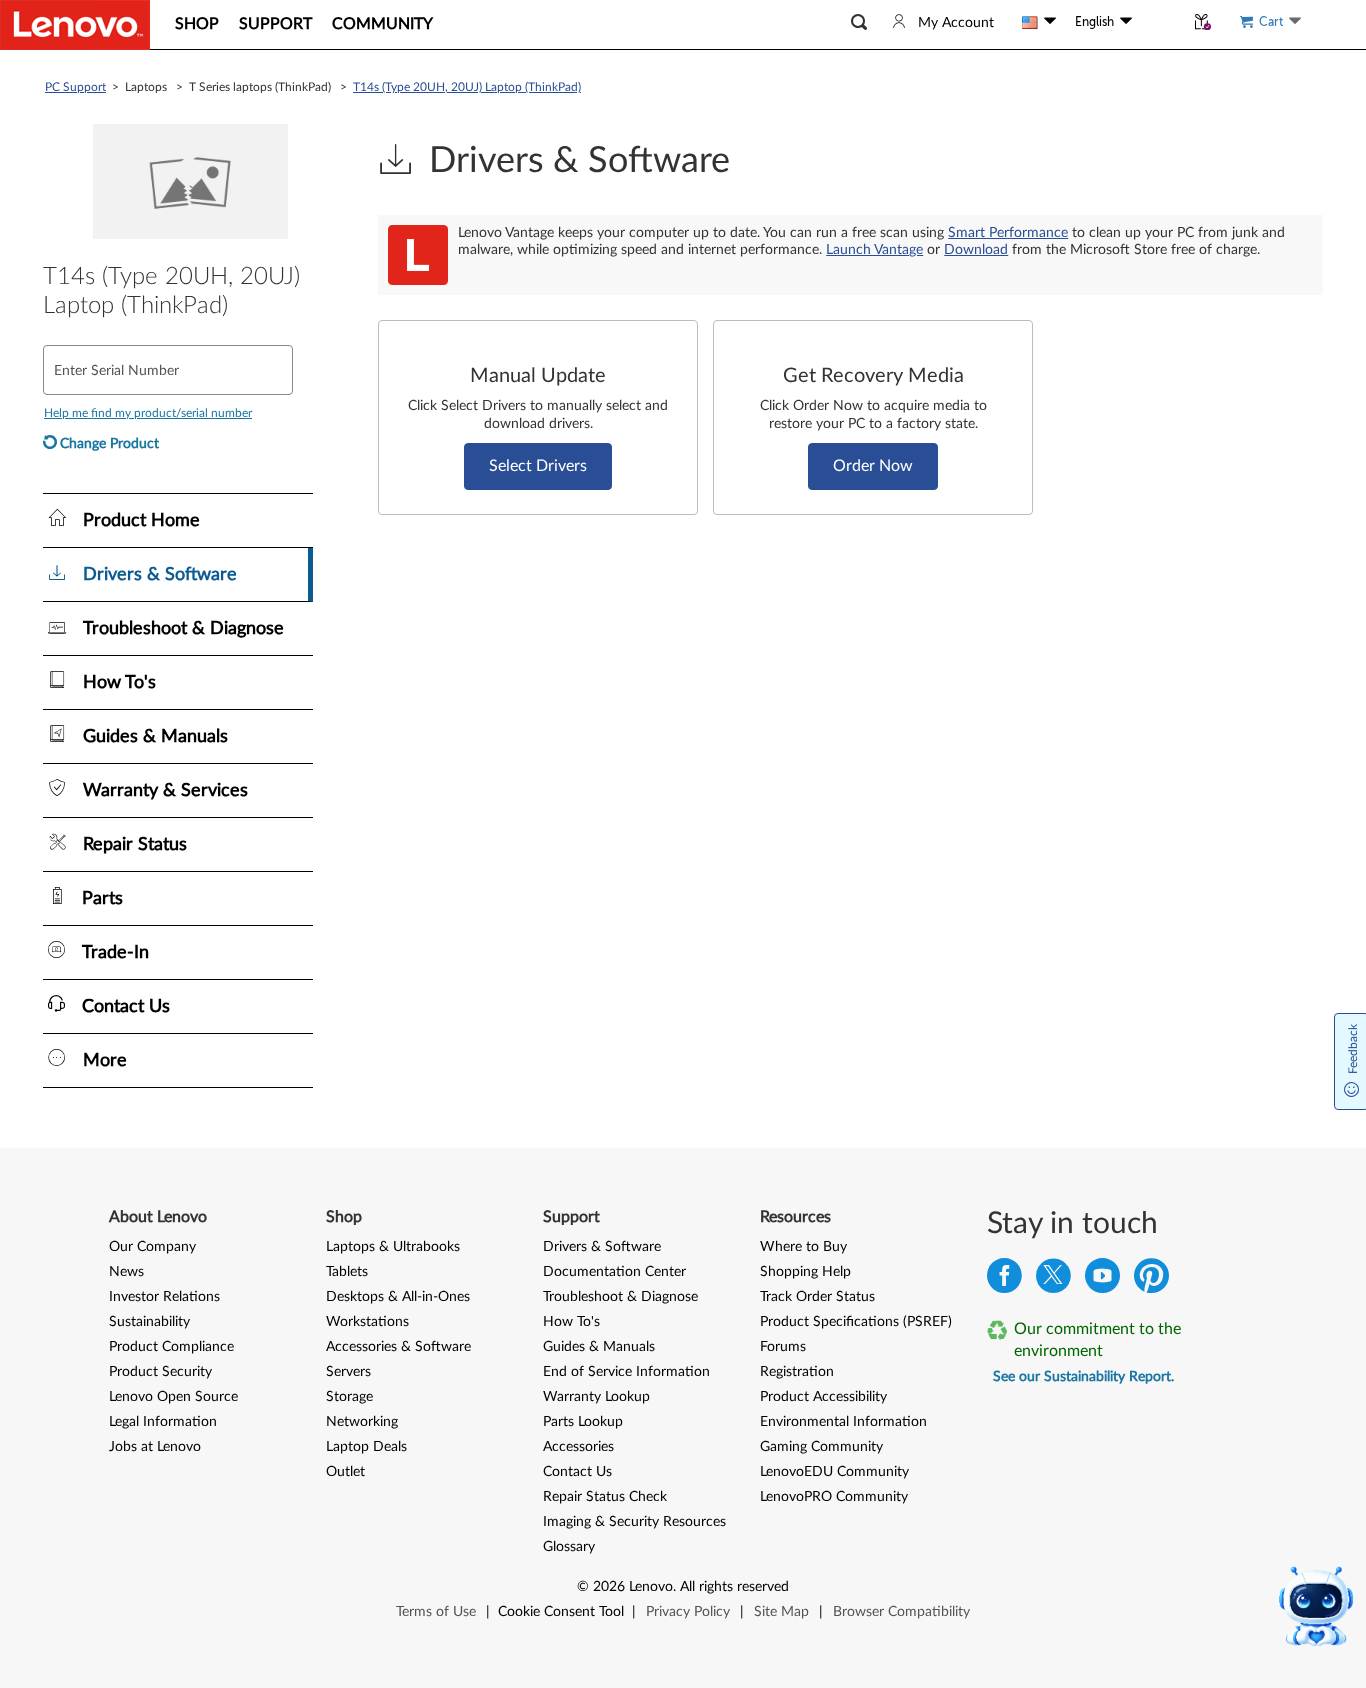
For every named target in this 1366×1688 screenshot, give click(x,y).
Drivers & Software (602, 1247)
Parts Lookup (583, 1422)
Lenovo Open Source (173, 1397)
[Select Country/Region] (1039, 22)
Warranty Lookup (596, 1397)
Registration (797, 1372)
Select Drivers (538, 466)
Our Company (152, 1247)
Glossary (569, 1547)
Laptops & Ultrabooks (393, 1247)
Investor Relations (164, 1297)
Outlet (345, 1472)
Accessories (578, 1447)
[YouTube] (1102, 1280)
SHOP (197, 24)
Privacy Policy (688, 1612)
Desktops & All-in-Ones (398, 1297)
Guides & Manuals (599, 1347)
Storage (349, 1397)
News (126, 1272)
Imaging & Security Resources (634, 1522)
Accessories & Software (398, 1347)
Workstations (367, 1322)
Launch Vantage (874, 250)
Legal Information (163, 1422)
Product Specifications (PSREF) (856, 1322)
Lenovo (651, 1587)
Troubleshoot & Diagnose (620, 1297)
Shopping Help (805, 1272)
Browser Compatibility (901, 1612)
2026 (609, 1587)
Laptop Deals (366, 1447)
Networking (362, 1422)
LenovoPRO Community (834, 1497)
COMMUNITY (382, 24)
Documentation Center (614, 1272)
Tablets (347, 1272)
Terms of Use (436, 1612)
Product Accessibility (823, 1397)
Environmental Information (843, 1422)
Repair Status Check (605, 1497)
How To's (571, 1322)
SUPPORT (275, 24)
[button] (859, 22)
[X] (1053, 1280)
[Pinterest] (1151, 1280)
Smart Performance (1008, 233)
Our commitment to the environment (1097, 1340)
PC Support (75, 87)
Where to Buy (803, 1247)
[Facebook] (1004, 1280)
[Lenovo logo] (75, 25)
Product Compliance (171, 1347)
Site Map (781, 1612)
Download (976, 250)
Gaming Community (821, 1447)
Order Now (873, 466)
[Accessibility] (1158, 22)
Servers (348, 1372)
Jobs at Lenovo (155, 1447)
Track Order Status (817, 1297)
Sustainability (149, 1322)
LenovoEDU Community (834, 1472)
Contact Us (577, 1472)
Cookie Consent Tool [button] (561, 1612)
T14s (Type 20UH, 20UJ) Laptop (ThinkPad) (467, 87)
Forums (783, 1347)
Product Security (160, 1372)
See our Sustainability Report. (1083, 1377)
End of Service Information (626, 1372)
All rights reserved (734, 1587)
